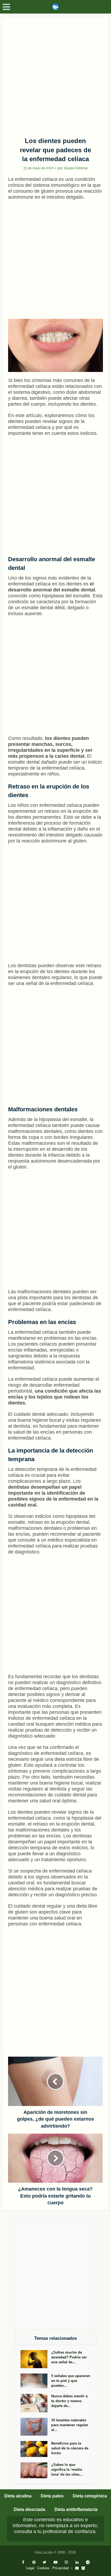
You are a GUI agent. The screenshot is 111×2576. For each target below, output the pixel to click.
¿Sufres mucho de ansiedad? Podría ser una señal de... (69, 2357)
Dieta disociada (30, 2509)
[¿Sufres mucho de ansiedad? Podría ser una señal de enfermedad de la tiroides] (36, 2359)
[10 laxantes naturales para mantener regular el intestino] (36, 2427)
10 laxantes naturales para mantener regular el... (70, 2425)
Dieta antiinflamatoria (76, 2509)
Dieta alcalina (18, 2496)
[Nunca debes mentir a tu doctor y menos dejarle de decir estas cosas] (36, 2403)
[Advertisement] (55, 75)
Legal (30, 2568)
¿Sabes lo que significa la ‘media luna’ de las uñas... (67, 2470)
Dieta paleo (52, 2496)
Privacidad (60, 2568)
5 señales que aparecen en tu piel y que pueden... (71, 2381)
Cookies (43, 2568)
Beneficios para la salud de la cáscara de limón (70, 2448)
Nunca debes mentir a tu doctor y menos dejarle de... (69, 2401)
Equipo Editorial (76, 168)
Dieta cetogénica (90, 2496)
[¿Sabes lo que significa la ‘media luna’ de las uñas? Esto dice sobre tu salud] (36, 2470)
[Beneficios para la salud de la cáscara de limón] (36, 2449)
